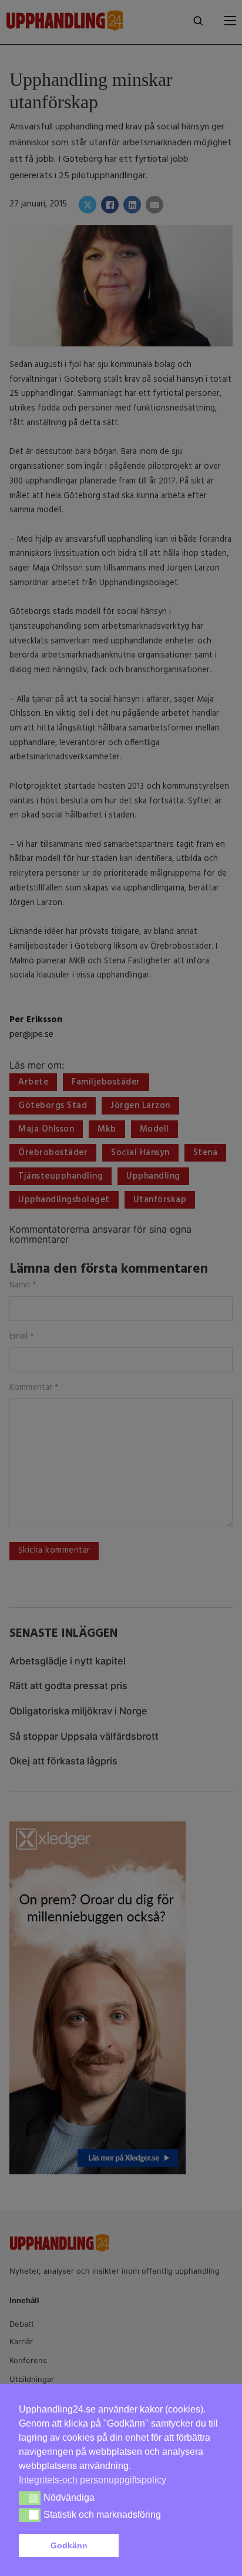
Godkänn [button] (69, 2545)
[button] (173, 2546)
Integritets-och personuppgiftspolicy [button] (93, 2480)
